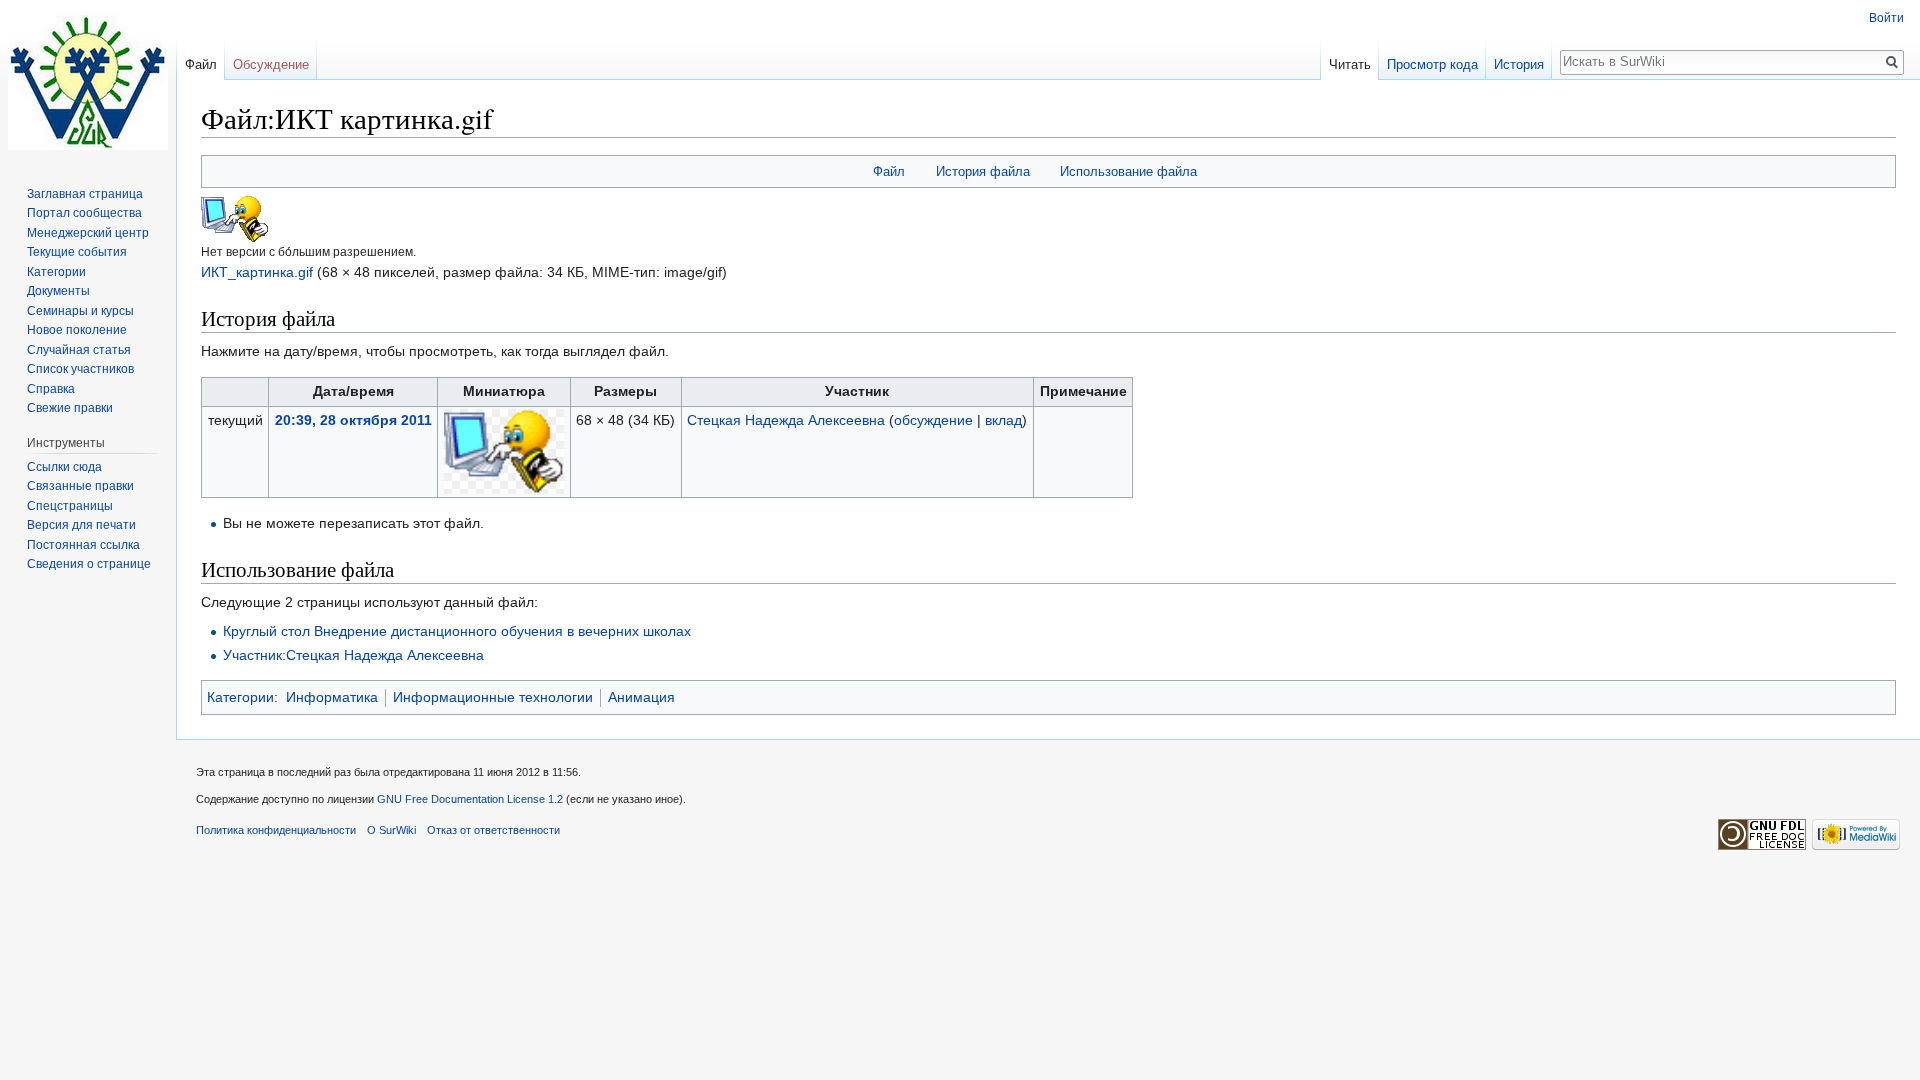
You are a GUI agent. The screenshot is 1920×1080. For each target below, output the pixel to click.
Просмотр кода (1432, 64)
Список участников (80, 369)
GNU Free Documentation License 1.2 (470, 799)
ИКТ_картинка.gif (257, 272)
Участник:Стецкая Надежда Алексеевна (353, 655)
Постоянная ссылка (83, 545)
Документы (58, 291)
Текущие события (77, 252)
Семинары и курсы (80, 311)
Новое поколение (77, 330)
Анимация (641, 697)
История (1519, 64)
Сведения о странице (89, 564)
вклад (1003, 420)
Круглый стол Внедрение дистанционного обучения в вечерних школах (457, 631)
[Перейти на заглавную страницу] (88, 80)
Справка (51, 389)
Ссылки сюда (64, 467)
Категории (240, 697)
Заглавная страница (85, 194)
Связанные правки (80, 486)
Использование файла (1128, 171)
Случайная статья (79, 350)
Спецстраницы (70, 506)
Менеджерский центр (88, 233)
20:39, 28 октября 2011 (353, 420)
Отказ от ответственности (493, 830)
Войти (1886, 18)
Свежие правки (70, 408)
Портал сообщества (84, 213)
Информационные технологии (493, 697)
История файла (983, 171)
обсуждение (933, 420)
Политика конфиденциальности (276, 830)
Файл (889, 171)
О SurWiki (391, 830)
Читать (1350, 64)
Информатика (332, 697)
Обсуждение (271, 64)
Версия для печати (81, 525)
